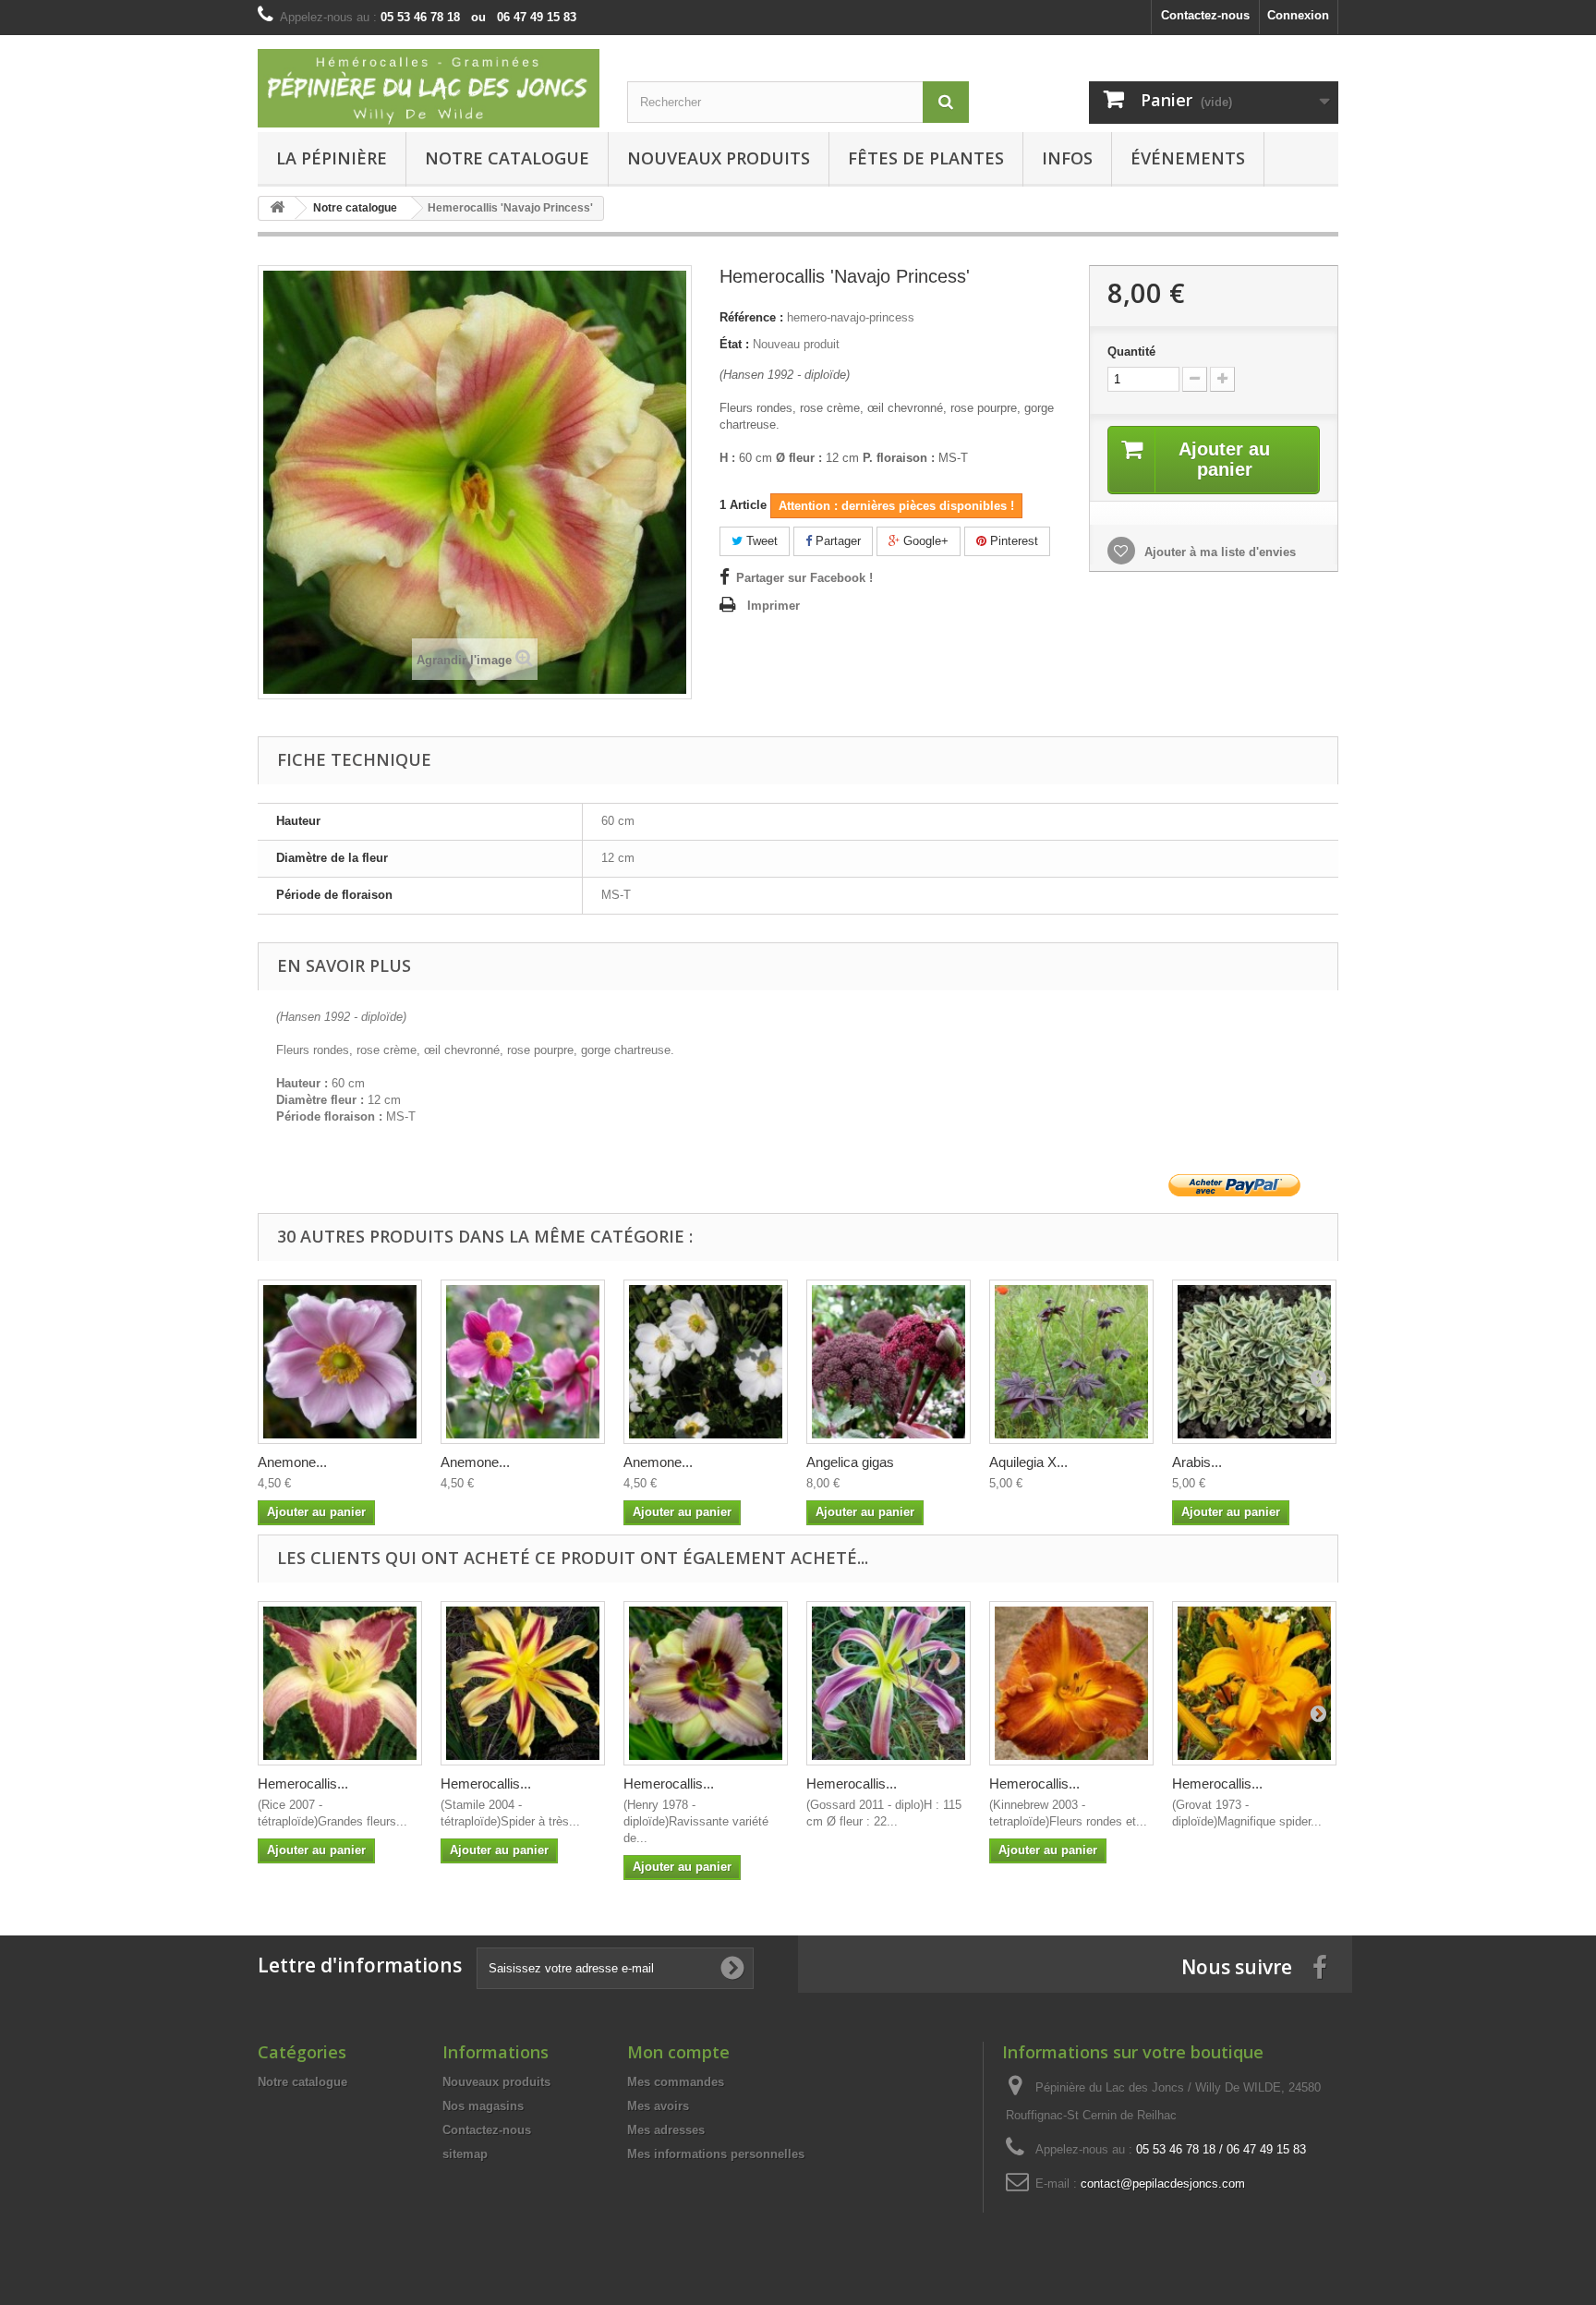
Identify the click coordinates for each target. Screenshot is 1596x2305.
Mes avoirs (658, 2106)
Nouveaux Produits (719, 158)
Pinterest (1012, 541)
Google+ (924, 541)
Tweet (760, 541)
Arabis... (1197, 1462)
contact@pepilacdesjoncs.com (1163, 2184)
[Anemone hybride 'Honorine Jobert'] (706, 1362)
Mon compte (678, 2052)
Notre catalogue (507, 158)
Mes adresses (666, 2130)
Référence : (751, 317)
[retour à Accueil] (277, 208)
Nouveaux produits (496, 2082)
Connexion (1298, 15)
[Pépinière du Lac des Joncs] (429, 88)
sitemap (465, 2154)
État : (734, 344)
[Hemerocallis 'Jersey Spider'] (1254, 1683)
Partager (836, 541)
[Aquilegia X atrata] (1071, 1362)
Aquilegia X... (1028, 1462)
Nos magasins (483, 2106)
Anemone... (292, 1462)
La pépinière (332, 158)
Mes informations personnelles (716, 2154)
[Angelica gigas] (889, 1362)
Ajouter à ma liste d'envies (1218, 552)
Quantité (1131, 352)
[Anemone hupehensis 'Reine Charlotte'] (340, 1362)
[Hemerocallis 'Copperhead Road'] (1071, 1683)
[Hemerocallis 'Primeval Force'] (889, 1683)
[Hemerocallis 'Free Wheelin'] (523, 1683)
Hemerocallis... (303, 1783)
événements (1188, 158)
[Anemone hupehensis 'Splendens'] (523, 1362)
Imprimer (774, 606)
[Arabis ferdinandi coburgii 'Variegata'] (1254, 1362)
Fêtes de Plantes (926, 158)
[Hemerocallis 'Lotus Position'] (340, 1683)
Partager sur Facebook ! (804, 578)
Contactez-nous (1205, 15)
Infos (1067, 158)
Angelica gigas (850, 1462)
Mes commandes (676, 2082)
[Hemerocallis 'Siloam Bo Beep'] (706, 1683)
